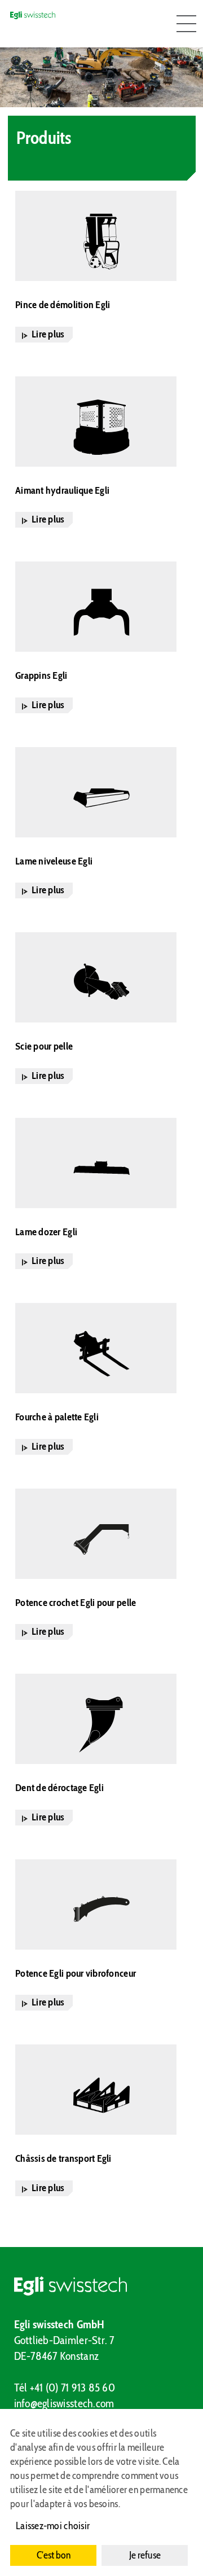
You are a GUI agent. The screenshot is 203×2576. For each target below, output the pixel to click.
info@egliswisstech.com (64, 2403)
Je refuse (145, 2555)
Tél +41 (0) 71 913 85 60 (65, 2388)
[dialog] (101, 2492)
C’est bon (54, 2555)
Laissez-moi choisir (53, 2526)
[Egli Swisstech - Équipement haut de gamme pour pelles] (102, 2286)
